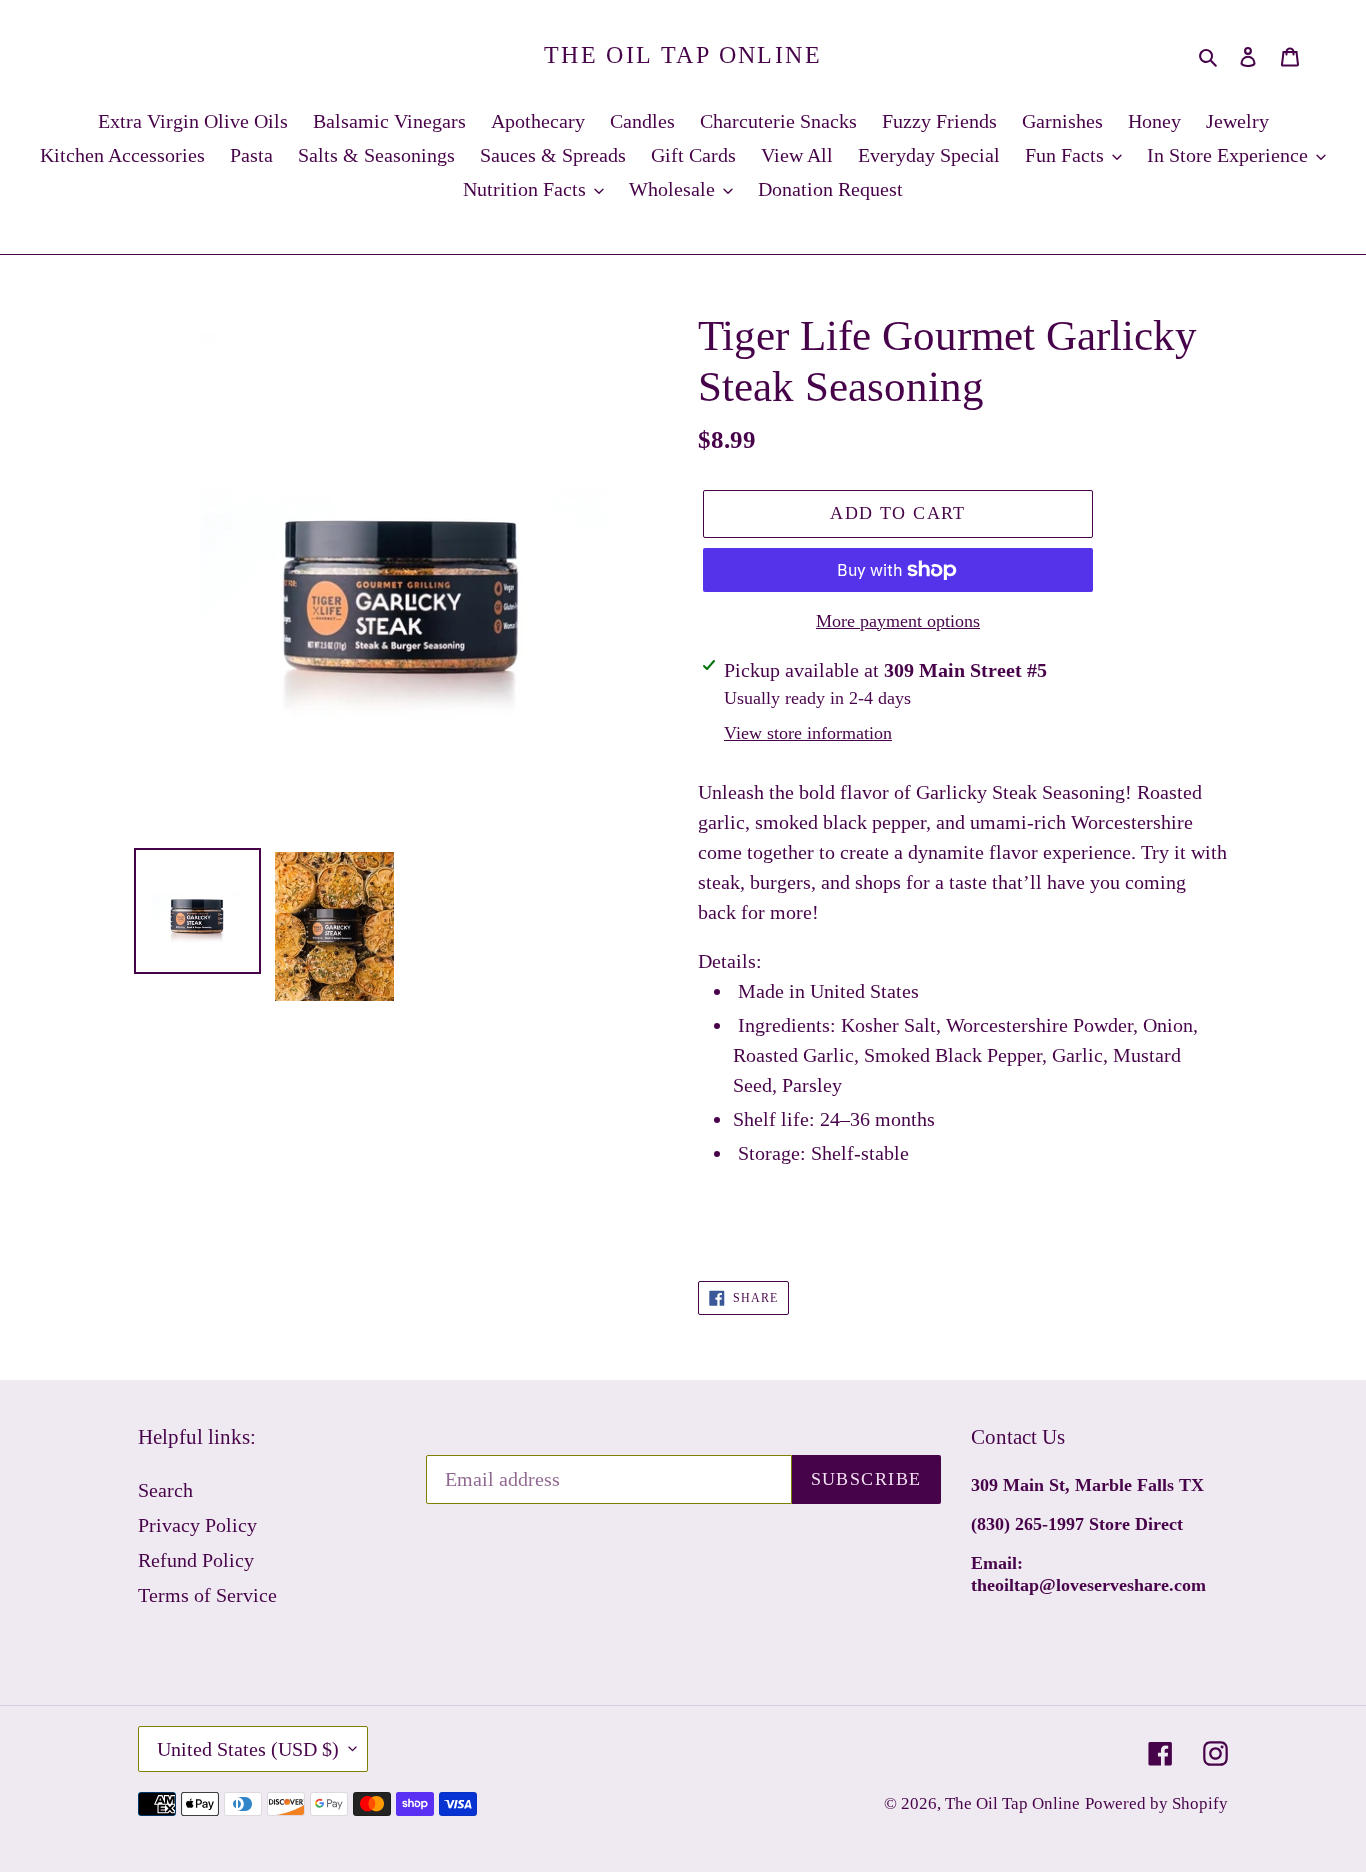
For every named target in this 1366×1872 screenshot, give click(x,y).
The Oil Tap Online (683, 55)
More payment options (898, 621)
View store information (808, 733)
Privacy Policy (197, 1525)
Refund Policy (196, 1560)
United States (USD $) (248, 1749)
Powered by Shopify (1156, 1803)
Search (165, 1490)
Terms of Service (207, 1595)
